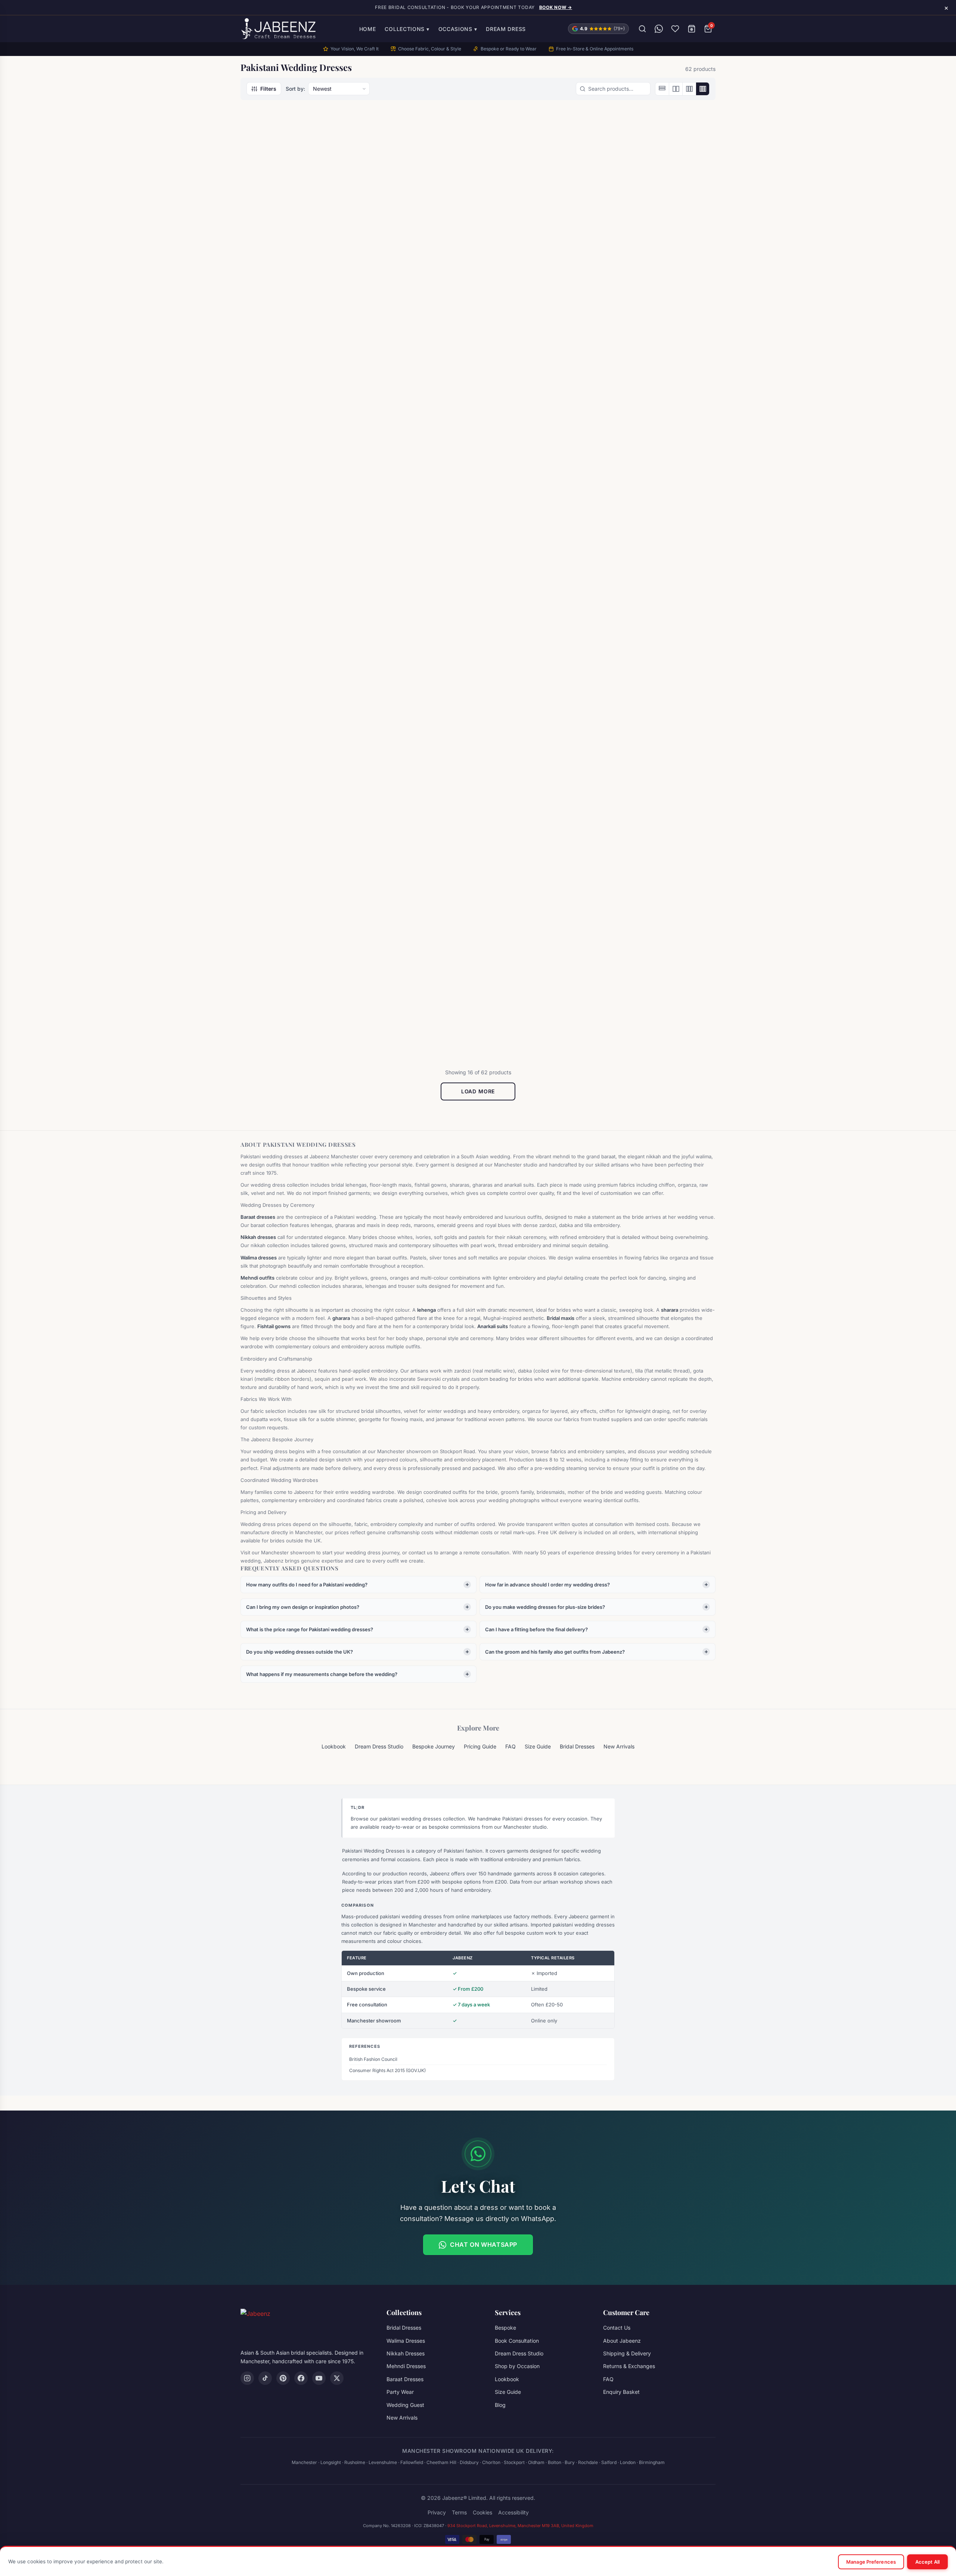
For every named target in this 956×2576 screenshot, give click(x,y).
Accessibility (513, 2512)
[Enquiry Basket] (692, 29)
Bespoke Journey (434, 1746)
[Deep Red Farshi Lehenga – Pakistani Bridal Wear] (297, 662)
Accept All (927, 2562)
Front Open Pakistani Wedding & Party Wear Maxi (656, 993)
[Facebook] (301, 2378)
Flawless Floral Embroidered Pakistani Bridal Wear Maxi (533, 993)
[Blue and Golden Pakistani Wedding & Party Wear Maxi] (538, 184)
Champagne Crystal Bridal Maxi (296, 512)
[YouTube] (319, 2378)
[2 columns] (676, 89)
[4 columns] (702, 89)
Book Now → (556, 7)
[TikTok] (265, 2378)
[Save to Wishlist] (337, 128)
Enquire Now (293, 308)
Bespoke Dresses (634, 980)
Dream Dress (506, 29)
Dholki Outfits (511, 264)
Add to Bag (297, 793)
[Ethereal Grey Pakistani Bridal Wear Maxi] (418, 662)
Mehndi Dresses (406, 2366)
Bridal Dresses (632, 264)
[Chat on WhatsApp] (659, 29)
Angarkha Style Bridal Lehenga (294, 273)
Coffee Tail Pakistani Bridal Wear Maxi (410, 516)
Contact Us (617, 2328)
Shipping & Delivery (627, 2353)
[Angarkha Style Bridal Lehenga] (297, 184)
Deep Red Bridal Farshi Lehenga (658, 512)
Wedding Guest (405, 2405)
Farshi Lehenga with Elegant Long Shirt (532, 754)
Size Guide (538, 1746)
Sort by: (295, 89)
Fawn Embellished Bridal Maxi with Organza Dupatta (294, 993)
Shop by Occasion (517, 2366)
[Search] (642, 29)
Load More (478, 1091)
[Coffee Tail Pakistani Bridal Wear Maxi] (418, 423)
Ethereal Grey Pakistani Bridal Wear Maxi (414, 754)
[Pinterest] (283, 2378)
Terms (459, 2512)
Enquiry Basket (621, 2392)
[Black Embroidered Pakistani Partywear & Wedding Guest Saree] (418, 184)
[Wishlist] (675, 29)
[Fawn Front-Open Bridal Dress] (418, 900)
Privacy (437, 2512)
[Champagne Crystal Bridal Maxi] (297, 423)
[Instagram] (247, 2378)
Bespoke (505, 2328)
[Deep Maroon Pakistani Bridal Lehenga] (538, 423)
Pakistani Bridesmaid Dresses (409, 742)
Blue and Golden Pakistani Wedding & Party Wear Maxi (532, 277)
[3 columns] (689, 89)
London (628, 2462)
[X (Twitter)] (337, 2378)
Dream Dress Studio (379, 1746)
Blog (500, 2405)
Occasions (458, 29)
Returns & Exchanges (629, 2366)
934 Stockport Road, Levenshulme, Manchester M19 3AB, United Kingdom (520, 2526)
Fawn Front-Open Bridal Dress (415, 989)
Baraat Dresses (271, 264)
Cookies (482, 2512)
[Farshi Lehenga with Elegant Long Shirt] (538, 662)
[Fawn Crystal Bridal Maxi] (659, 662)
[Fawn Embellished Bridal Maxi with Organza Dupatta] (297, 900)
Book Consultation (517, 2341)
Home (368, 29)
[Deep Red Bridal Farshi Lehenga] (659, 423)
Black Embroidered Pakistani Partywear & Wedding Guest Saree (413, 281)
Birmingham (652, 2462)
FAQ (510, 1746)
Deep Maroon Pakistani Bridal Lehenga (535, 516)
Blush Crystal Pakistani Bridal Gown (655, 277)
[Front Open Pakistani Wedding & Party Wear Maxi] (659, 900)
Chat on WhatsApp (484, 2245)
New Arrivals (619, 1746)
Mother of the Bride (397, 264)
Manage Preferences (871, 2562)
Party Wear (400, 2392)
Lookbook (334, 1746)
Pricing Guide (480, 1746)
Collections (407, 29)
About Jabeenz (622, 2341)
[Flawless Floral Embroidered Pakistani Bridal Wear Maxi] (538, 900)
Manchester (304, 2462)
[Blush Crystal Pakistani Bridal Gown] (659, 184)
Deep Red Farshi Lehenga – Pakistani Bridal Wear (289, 754)
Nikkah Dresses (406, 2353)
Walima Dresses (406, 2341)
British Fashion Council (373, 2059)
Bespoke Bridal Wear (277, 503)
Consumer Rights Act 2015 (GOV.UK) (387, 2070)
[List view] (662, 89)
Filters (268, 89)
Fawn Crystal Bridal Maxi (648, 751)
